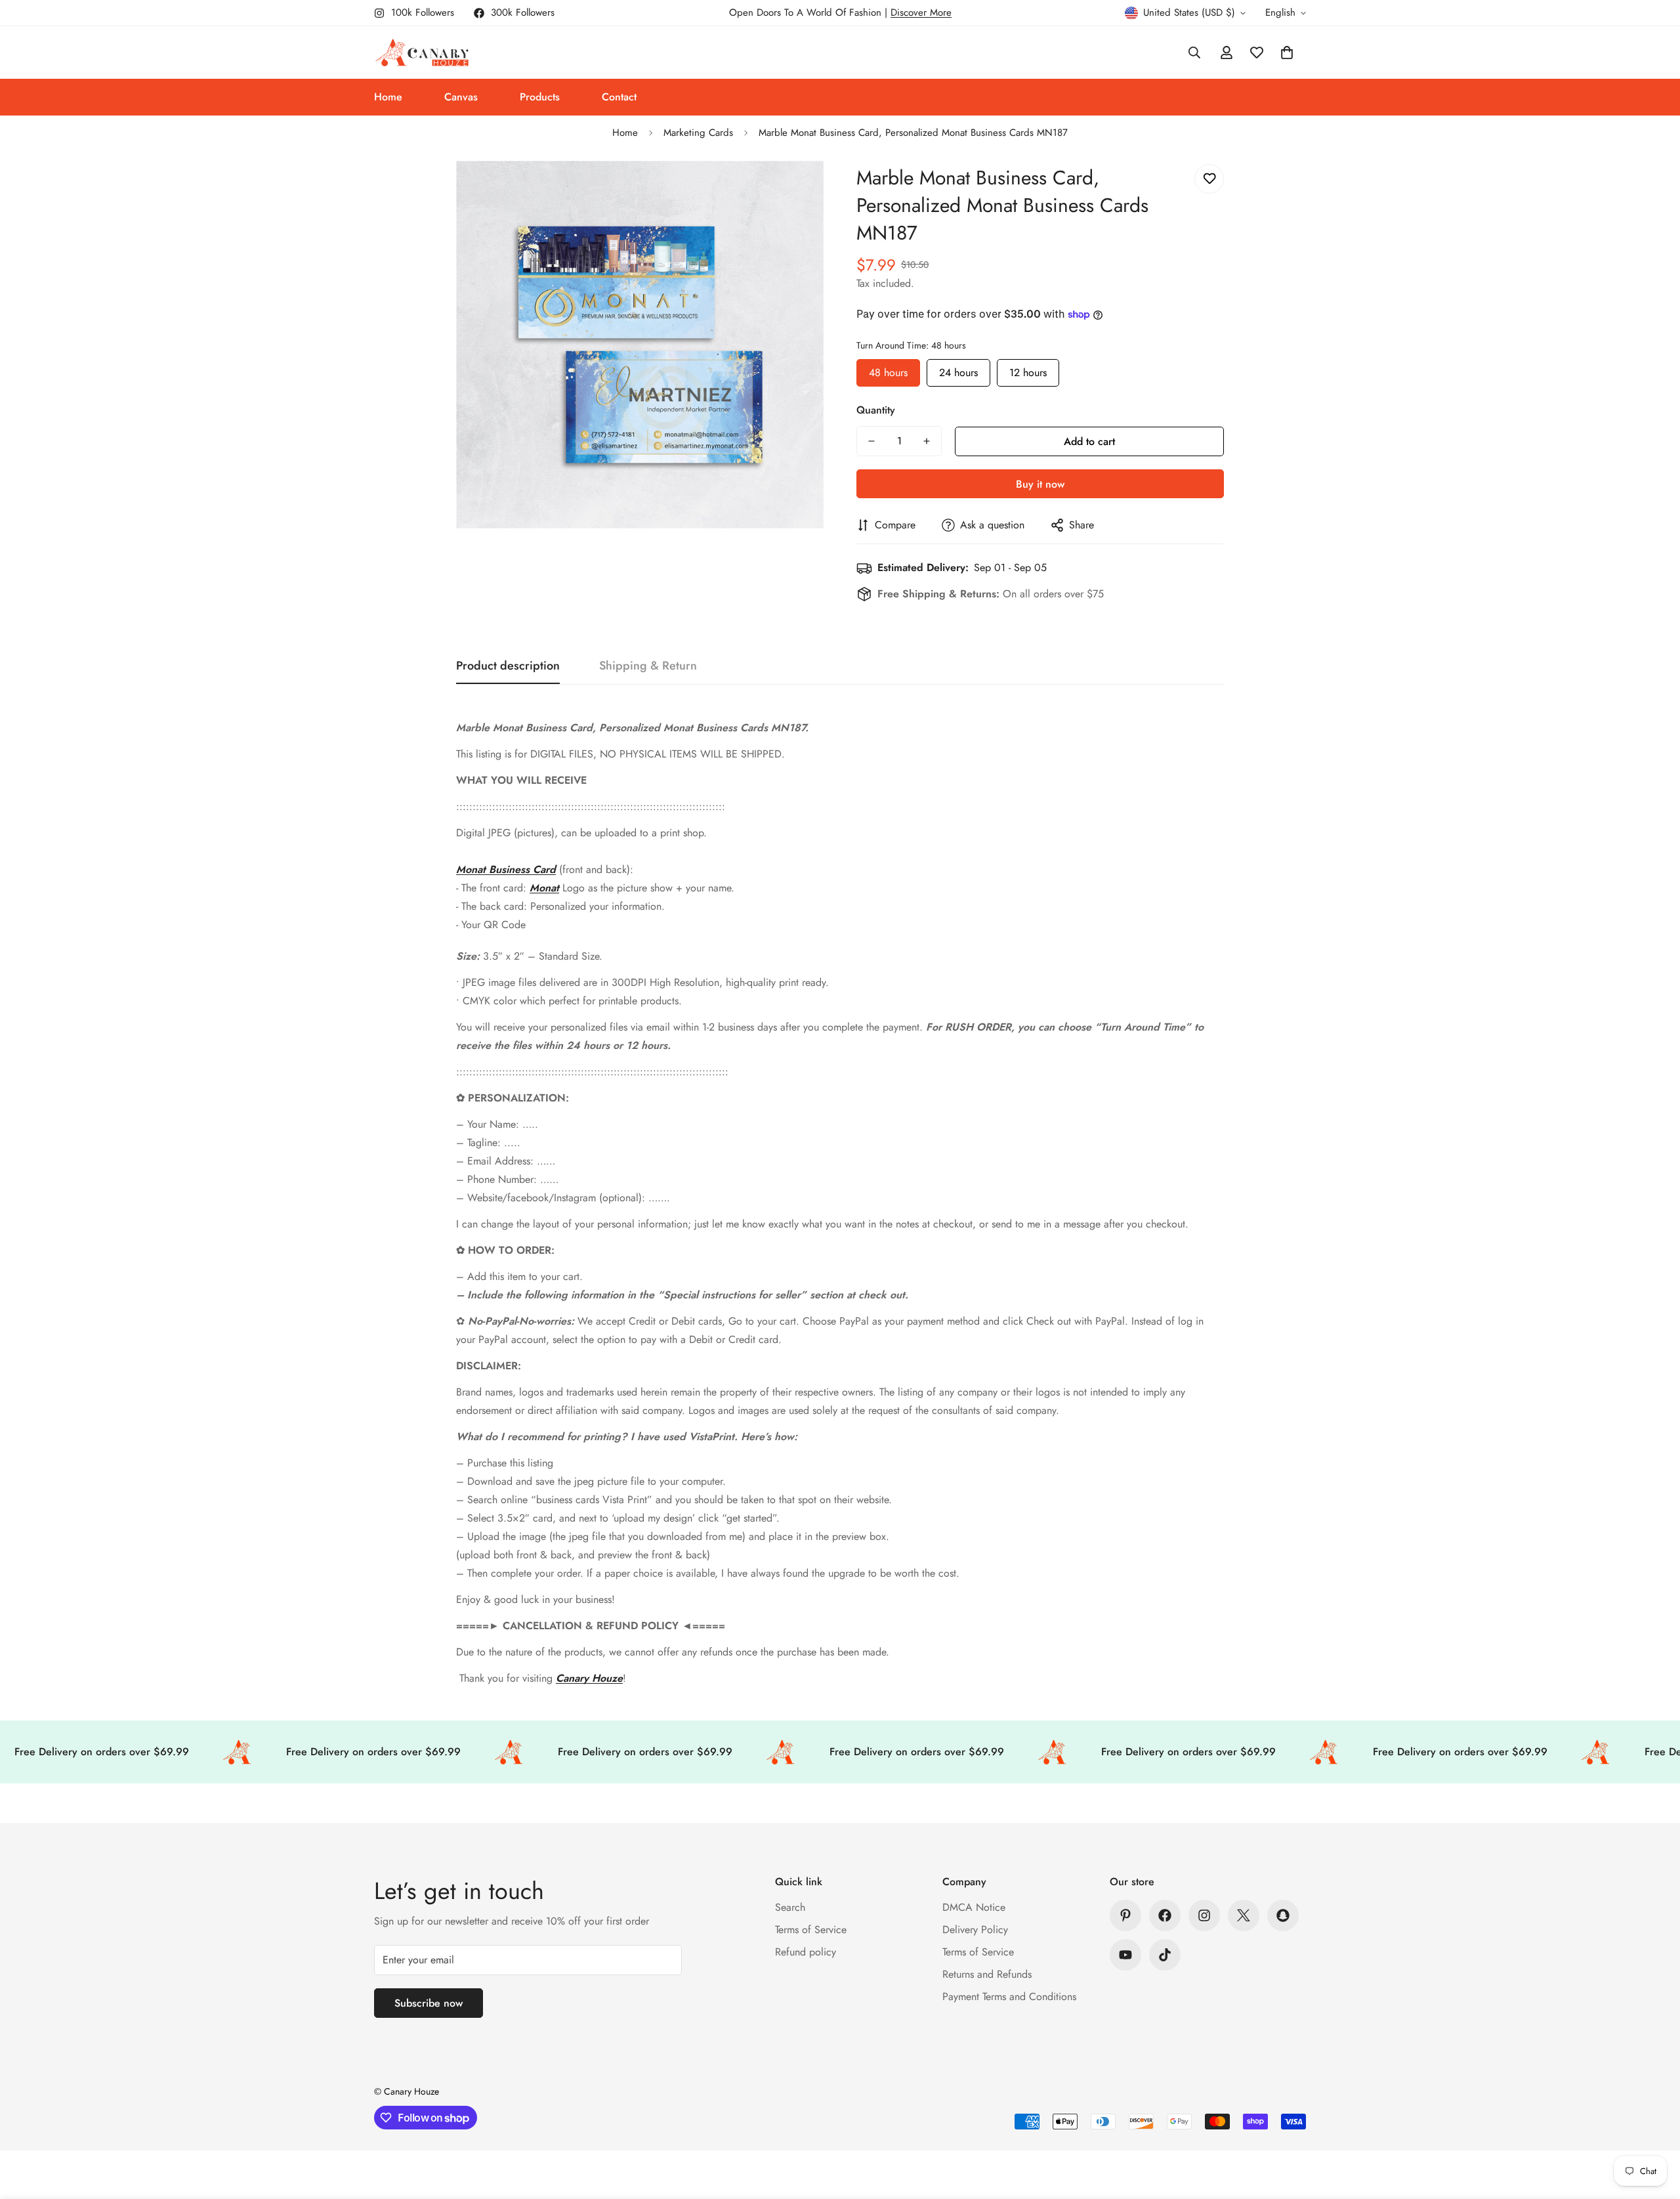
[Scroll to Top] (1654, 2127)
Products (540, 97)
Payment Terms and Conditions (1009, 1996)
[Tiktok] (1165, 1955)
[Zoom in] (796, 189)
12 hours (1028, 370)
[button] (1287, 53)
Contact (619, 97)
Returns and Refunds (987, 1974)
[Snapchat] (1283, 1915)
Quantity (876, 410)
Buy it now (1040, 484)
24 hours (958, 370)
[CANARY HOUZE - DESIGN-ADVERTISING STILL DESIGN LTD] (422, 53)
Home (388, 97)
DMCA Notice (974, 1907)
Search (790, 1907)
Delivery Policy (975, 1930)
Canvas (461, 97)
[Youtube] (1125, 1955)
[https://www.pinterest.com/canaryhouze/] (1125, 1915)
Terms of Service (811, 1930)
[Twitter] (1244, 1915)
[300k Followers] (1165, 1915)
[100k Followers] (1204, 1915)
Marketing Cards (698, 133)
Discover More (921, 12)
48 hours (888, 370)
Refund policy (806, 1952)
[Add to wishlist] (1209, 179)
